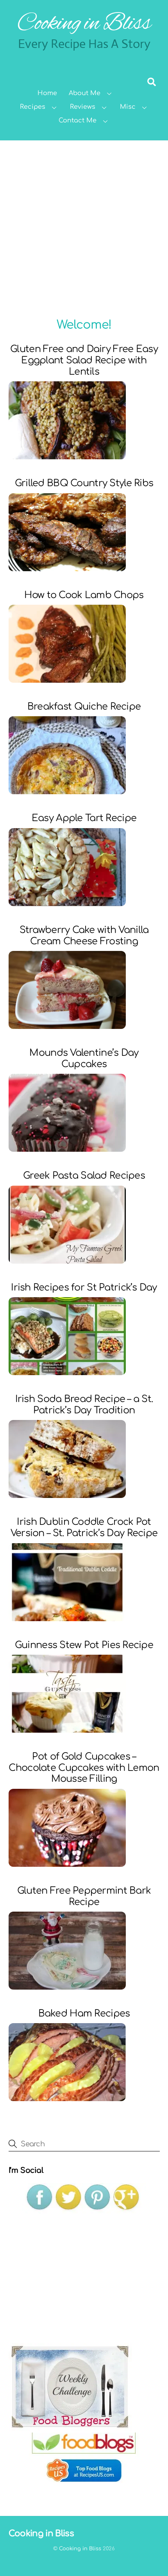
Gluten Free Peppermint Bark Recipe (84, 1896)
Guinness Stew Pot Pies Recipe (84, 1645)
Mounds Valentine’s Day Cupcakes (84, 1059)
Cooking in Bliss (80, 2549)
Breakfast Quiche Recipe (84, 707)
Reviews (83, 107)
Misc (128, 107)
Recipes (33, 107)
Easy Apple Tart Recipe (84, 818)
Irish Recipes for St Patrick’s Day (84, 1288)
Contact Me (78, 120)
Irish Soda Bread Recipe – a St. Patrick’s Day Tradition (84, 1405)
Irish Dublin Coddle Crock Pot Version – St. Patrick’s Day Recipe (84, 1528)
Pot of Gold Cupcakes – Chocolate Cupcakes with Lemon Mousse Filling (84, 1768)
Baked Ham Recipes (84, 2014)
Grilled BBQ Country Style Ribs (84, 483)
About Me (85, 93)
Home (47, 93)
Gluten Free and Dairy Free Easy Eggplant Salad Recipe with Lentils (84, 360)
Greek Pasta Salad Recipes (84, 1176)
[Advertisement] (84, 228)
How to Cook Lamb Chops (84, 595)
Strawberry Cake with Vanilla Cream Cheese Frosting (84, 936)
